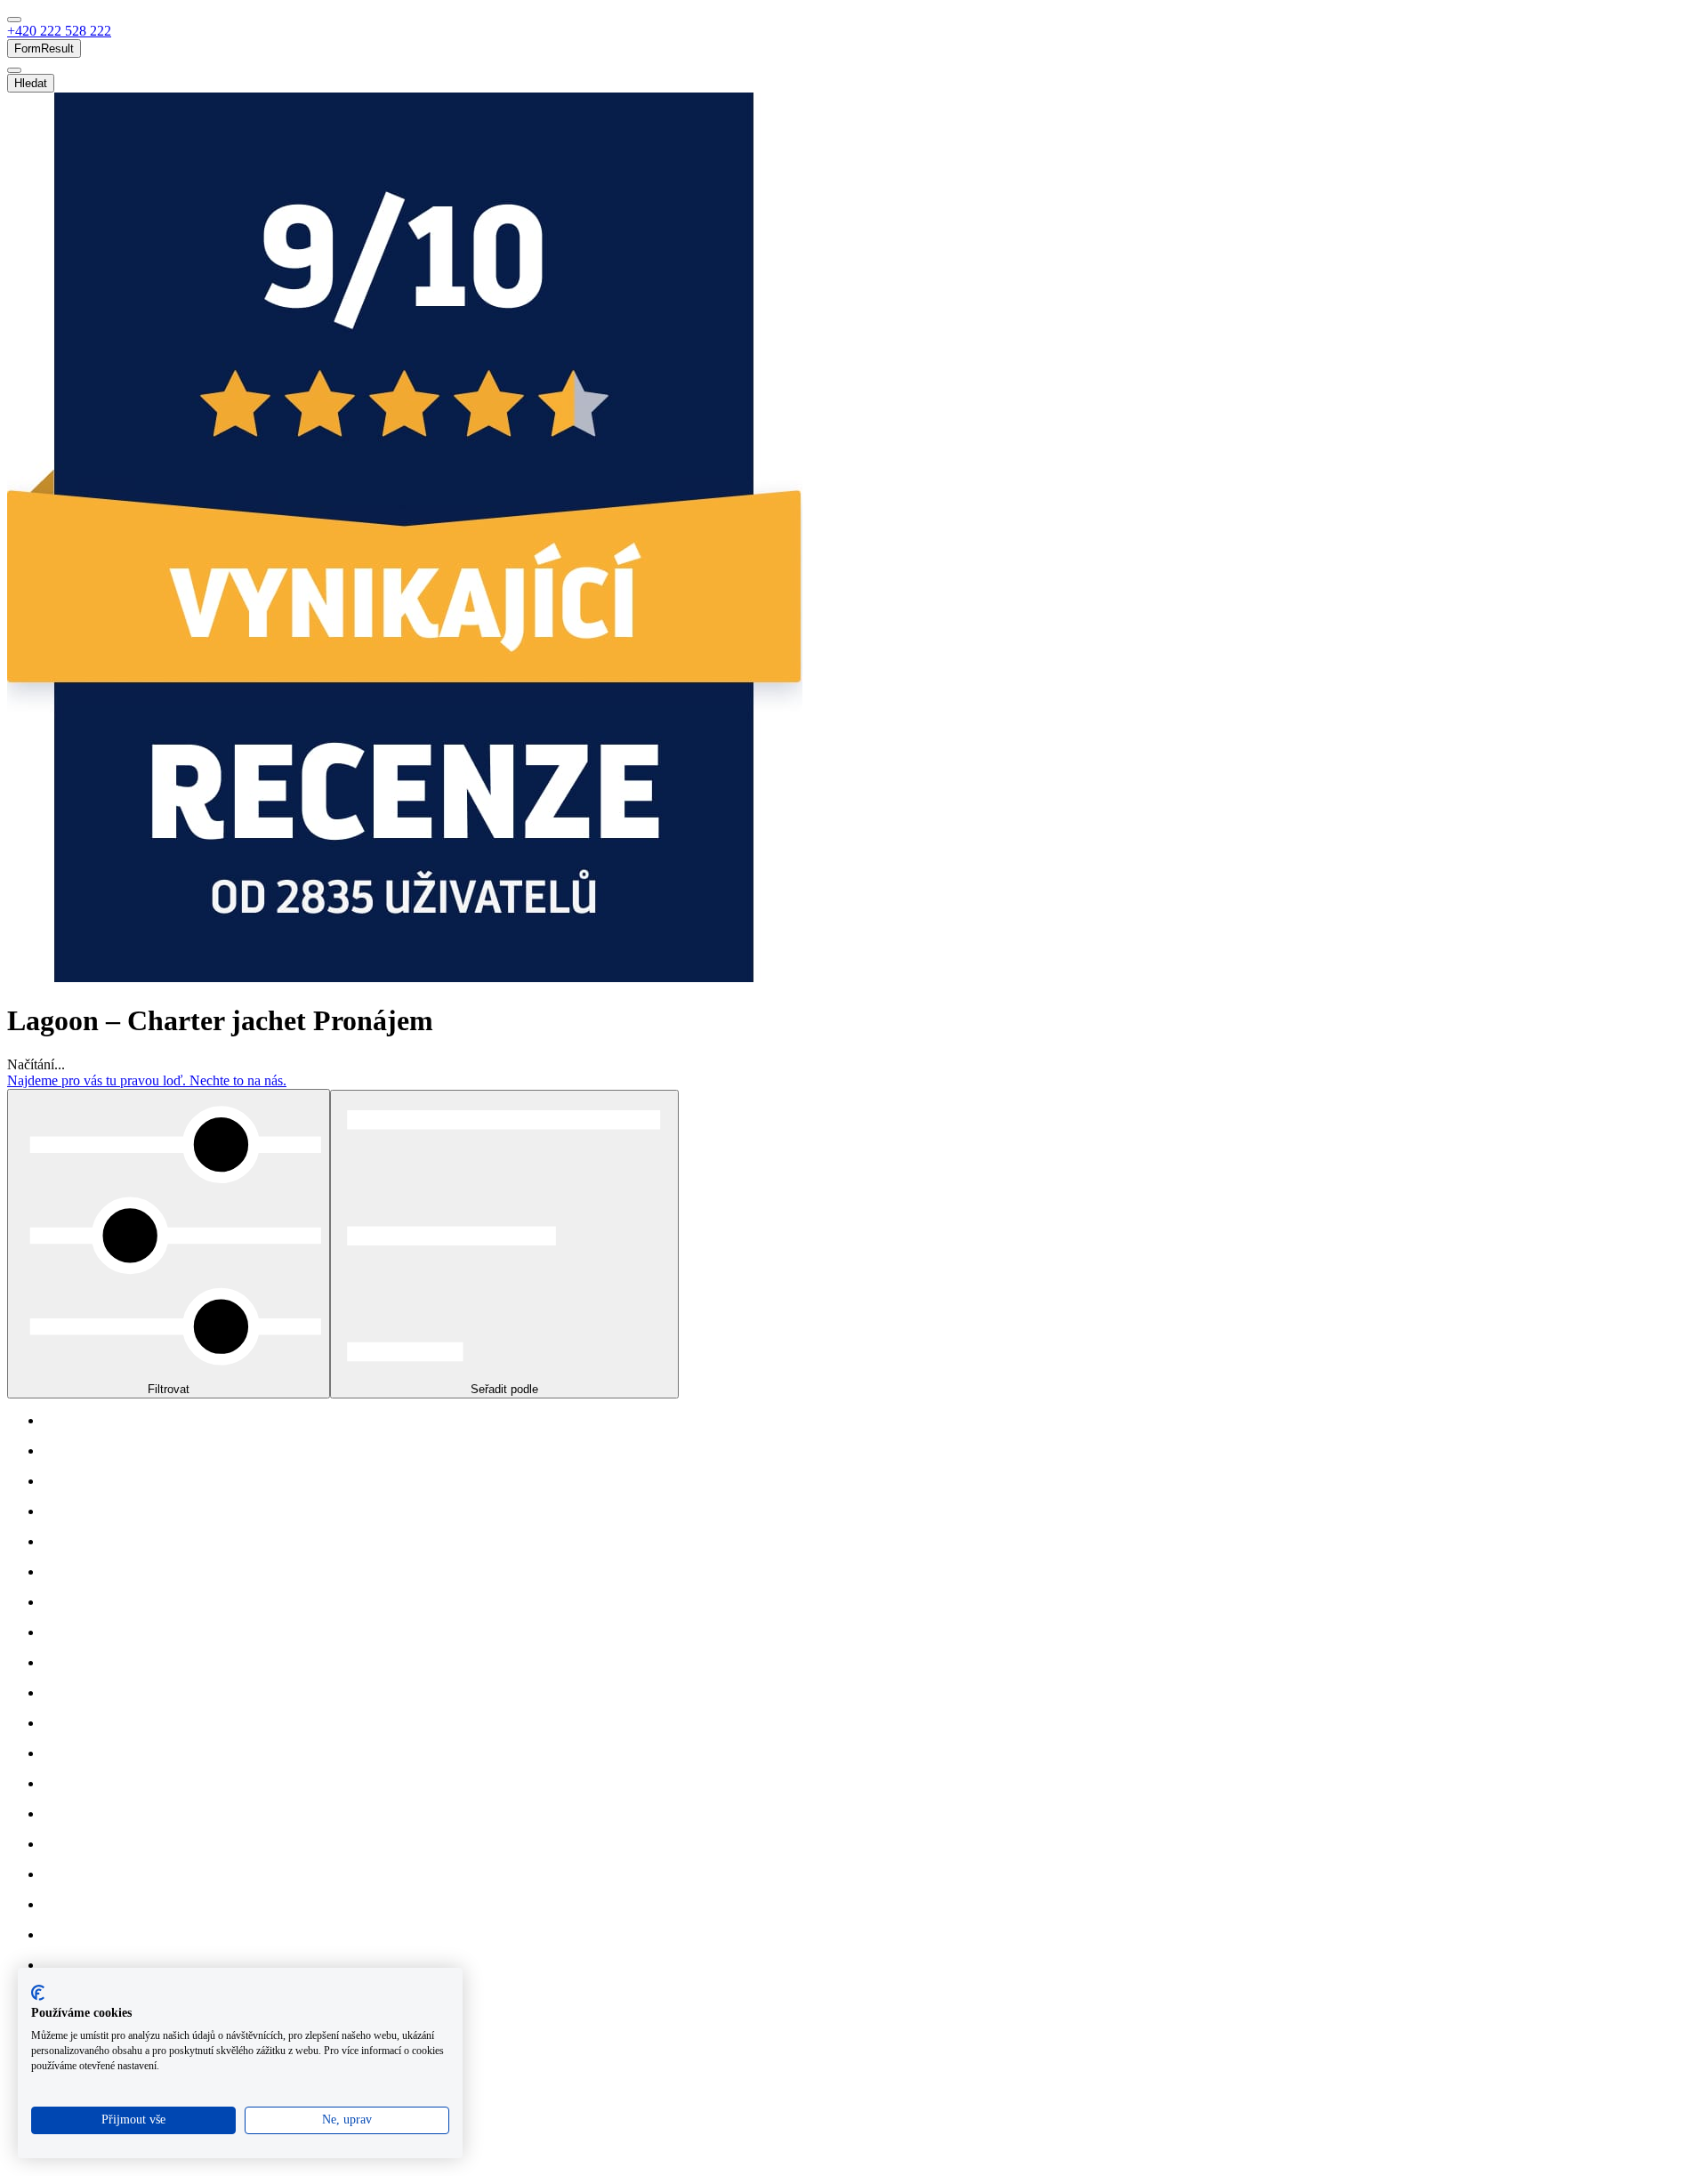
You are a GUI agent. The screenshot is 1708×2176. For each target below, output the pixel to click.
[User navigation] (14, 70)
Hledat (31, 83)
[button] (59, 31)
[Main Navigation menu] (14, 20)
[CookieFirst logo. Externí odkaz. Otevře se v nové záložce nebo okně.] (38, 1993)
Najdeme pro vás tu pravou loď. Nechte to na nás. (147, 1080)
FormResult (44, 48)
